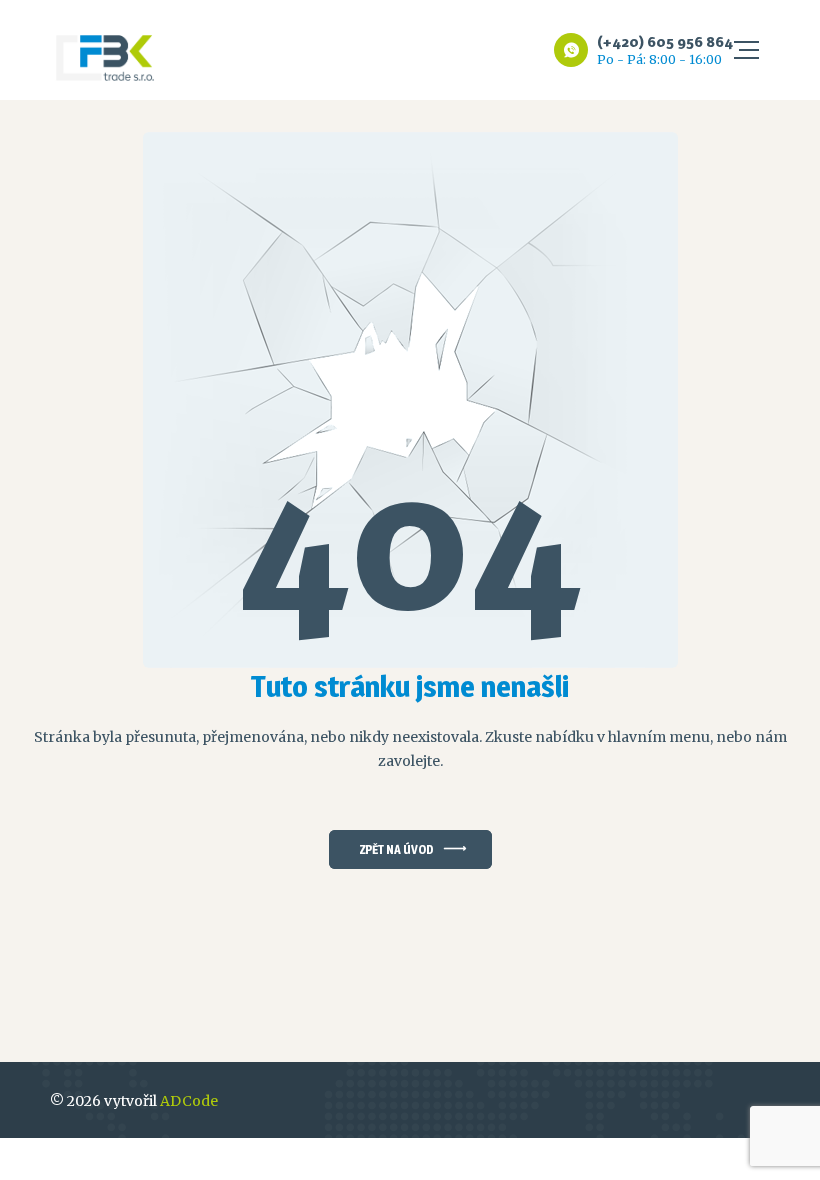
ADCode (189, 1101)
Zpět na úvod (396, 849)
